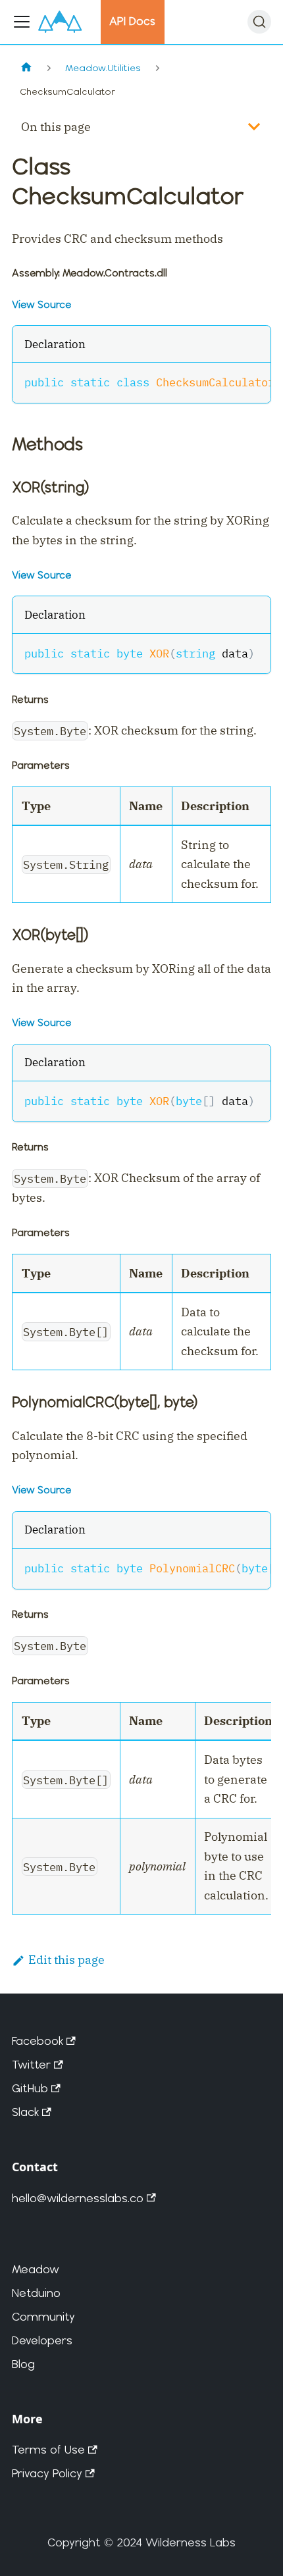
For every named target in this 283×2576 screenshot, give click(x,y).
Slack (25, 2112)
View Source (41, 304)
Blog (23, 2364)
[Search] (259, 22)
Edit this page (66, 1960)
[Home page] (26, 68)
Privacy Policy (47, 2473)
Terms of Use (48, 2449)
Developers (42, 2340)
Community (43, 2316)
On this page (56, 127)
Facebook (38, 2041)
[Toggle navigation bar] (22, 22)
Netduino (36, 2293)
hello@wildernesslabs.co (78, 2198)
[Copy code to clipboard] (252, 381)
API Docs (132, 21)
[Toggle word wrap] (226, 381)
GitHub (30, 2088)
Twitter (31, 2064)
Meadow (36, 2269)
